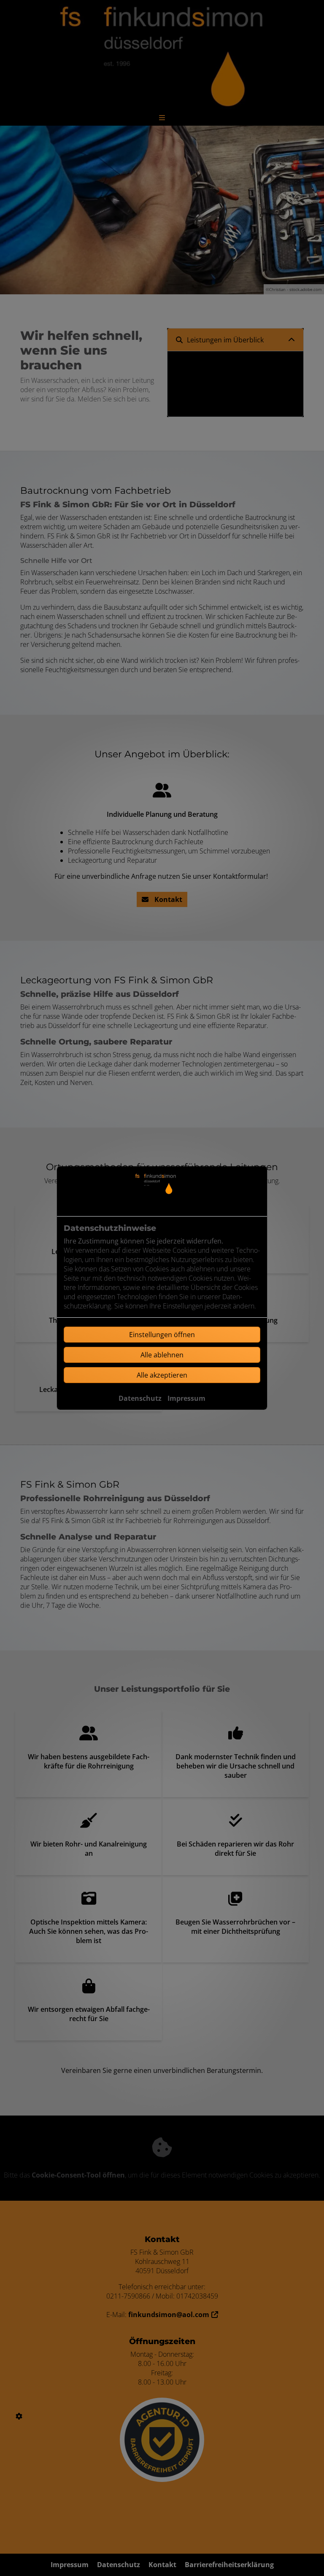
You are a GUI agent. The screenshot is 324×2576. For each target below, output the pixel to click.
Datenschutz (140, 1398)
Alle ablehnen (162, 1355)
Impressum (186, 1398)
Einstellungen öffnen (162, 1335)
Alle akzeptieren (162, 1375)
